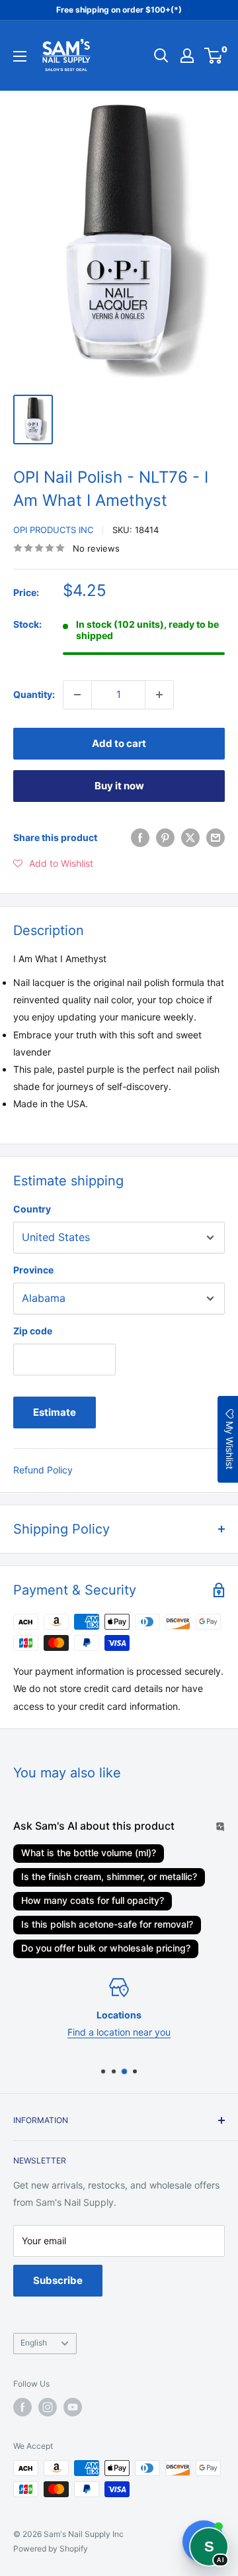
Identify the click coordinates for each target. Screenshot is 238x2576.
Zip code (33, 1331)
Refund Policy (43, 1470)
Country (32, 1209)
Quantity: (34, 694)
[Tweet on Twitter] (190, 838)
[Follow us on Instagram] (48, 2407)
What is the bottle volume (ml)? (89, 1853)
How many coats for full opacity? (93, 1900)
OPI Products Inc (53, 530)
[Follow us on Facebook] (22, 2407)
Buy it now (119, 786)
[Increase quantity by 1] (159, 695)
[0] (214, 56)
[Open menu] (20, 56)
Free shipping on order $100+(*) (119, 10)
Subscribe (58, 2280)
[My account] (187, 56)
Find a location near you (119, 2032)
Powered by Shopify (51, 2549)
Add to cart (119, 743)
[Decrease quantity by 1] (77, 695)
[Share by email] (216, 838)
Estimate (55, 1412)
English (34, 2343)
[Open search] (161, 56)
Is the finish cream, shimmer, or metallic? (109, 1876)
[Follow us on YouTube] (73, 2407)
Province (33, 1270)
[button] (53, 864)
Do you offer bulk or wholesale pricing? (106, 1948)
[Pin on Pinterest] (165, 838)
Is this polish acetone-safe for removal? (107, 1924)
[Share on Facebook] (140, 838)
